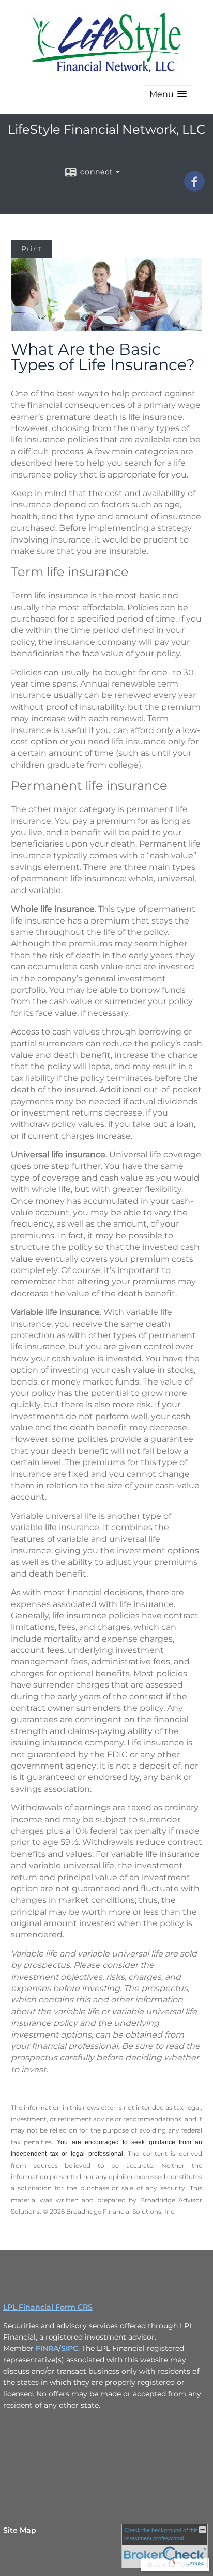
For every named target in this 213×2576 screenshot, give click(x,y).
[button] (168, 94)
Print (32, 249)
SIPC (70, 2348)
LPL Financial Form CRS (48, 2307)
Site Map (20, 2530)
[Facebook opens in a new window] (194, 188)
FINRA (47, 2348)
